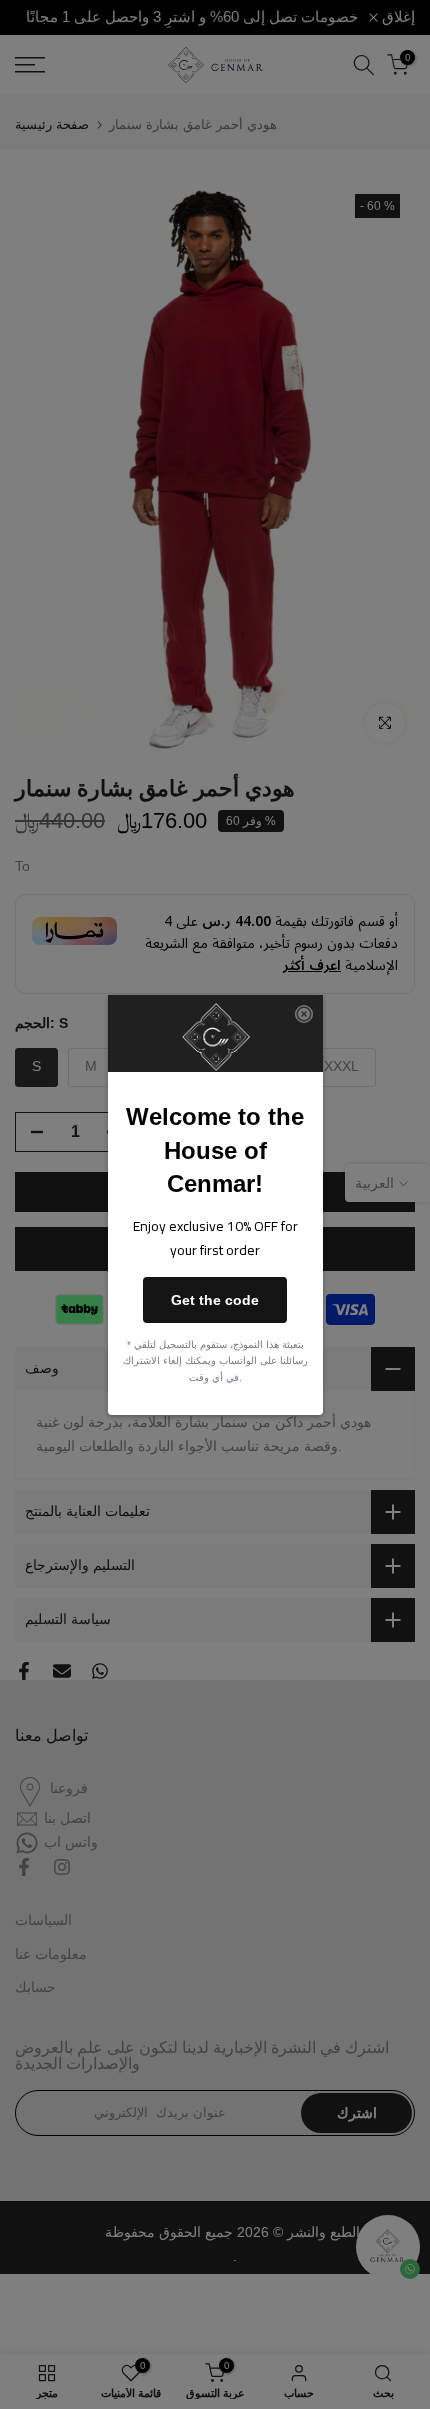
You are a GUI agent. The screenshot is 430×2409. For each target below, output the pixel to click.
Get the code (215, 1300)
